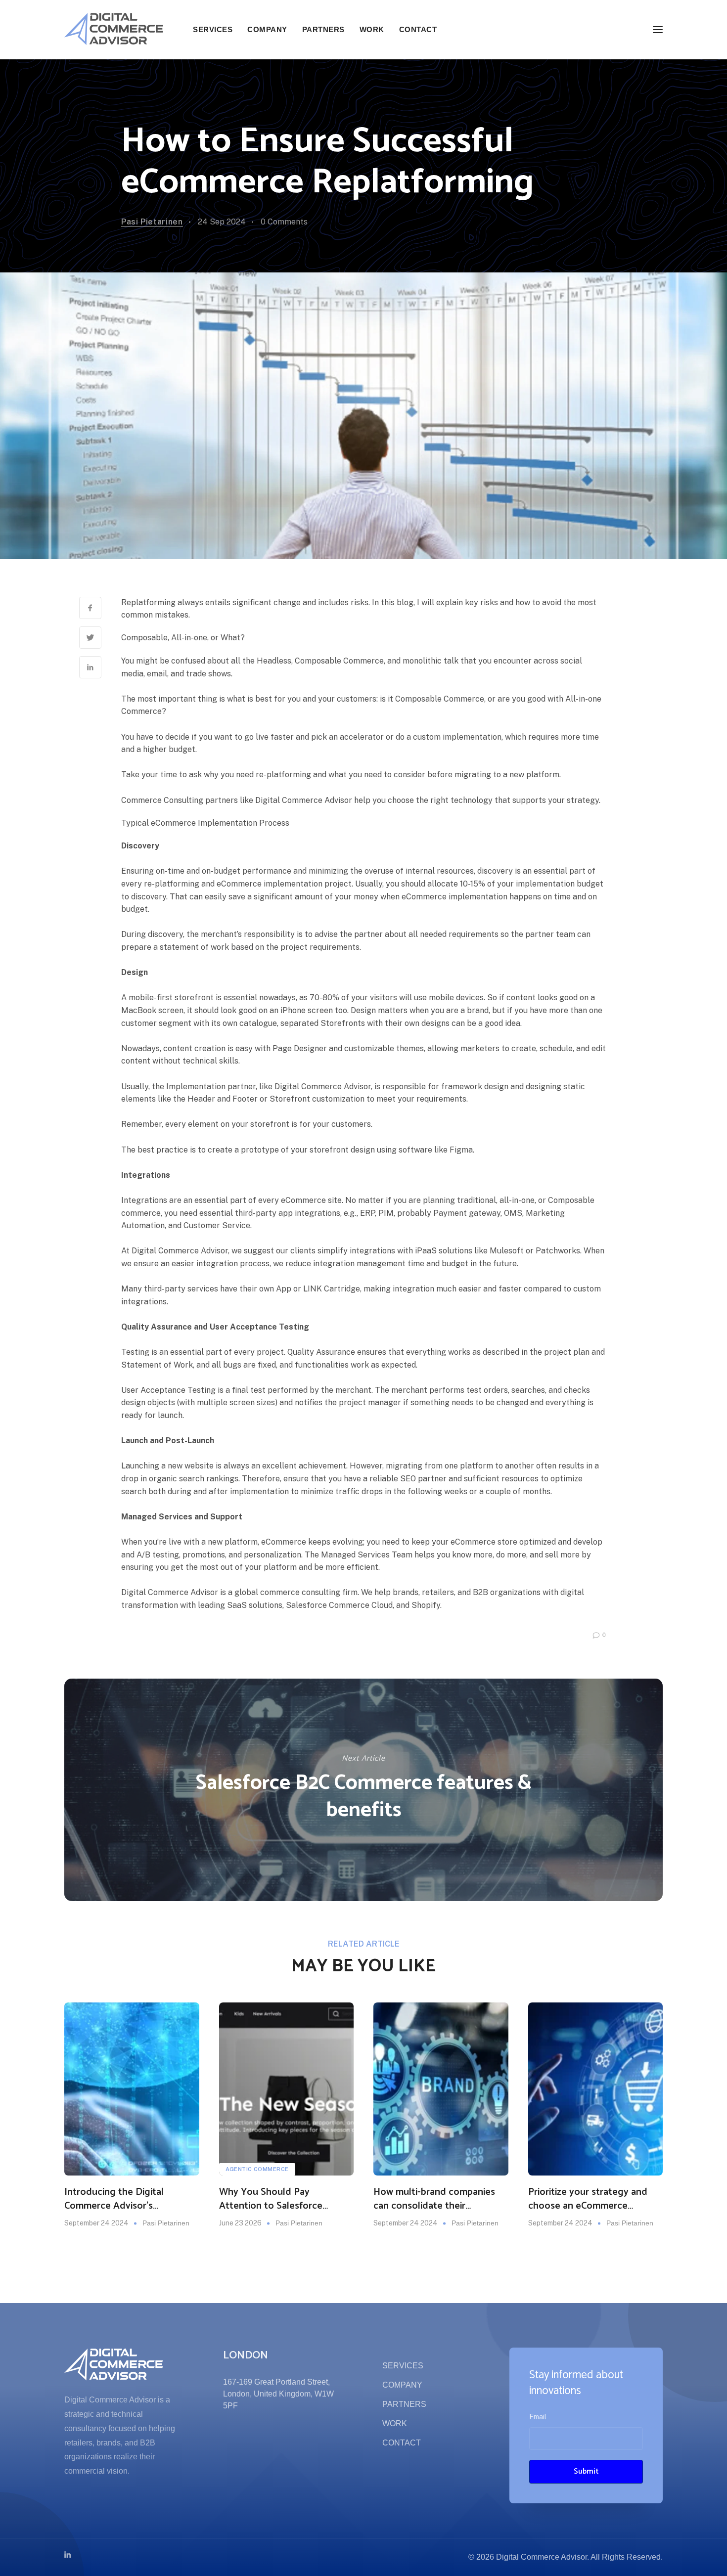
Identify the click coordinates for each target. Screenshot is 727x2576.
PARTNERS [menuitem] (323, 29)
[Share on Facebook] (90, 608)
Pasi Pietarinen (152, 222)
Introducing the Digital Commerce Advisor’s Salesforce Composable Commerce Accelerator (115, 2199)
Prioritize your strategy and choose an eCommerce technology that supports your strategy (595, 2199)
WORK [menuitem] (372, 29)
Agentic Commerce (257, 2169)
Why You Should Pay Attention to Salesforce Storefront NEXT (271, 2199)
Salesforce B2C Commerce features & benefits (364, 1797)
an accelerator (357, 737)
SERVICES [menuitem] (213, 29)
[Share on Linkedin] (90, 667)
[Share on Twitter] (90, 638)
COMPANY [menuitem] (267, 29)
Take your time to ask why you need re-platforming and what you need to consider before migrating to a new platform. (341, 775)
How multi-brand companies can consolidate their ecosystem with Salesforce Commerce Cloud (434, 2199)
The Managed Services (347, 1555)
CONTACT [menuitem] (418, 29)
